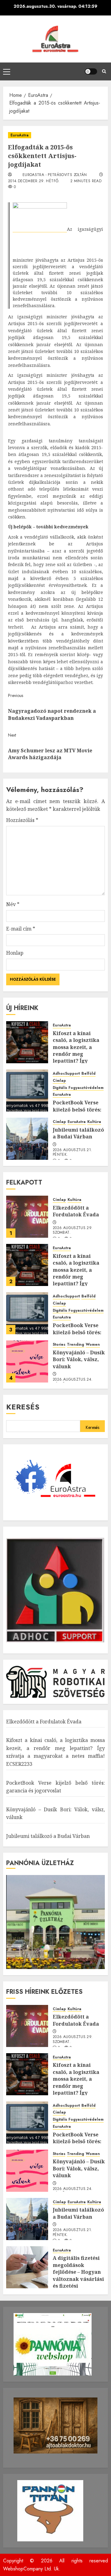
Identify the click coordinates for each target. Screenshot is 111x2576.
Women (93, 1345)
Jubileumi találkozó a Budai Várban (78, 1133)
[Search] (104, 71)
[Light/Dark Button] (91, 71)
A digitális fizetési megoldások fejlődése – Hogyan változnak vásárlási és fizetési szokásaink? (78, 2275)
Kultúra (94, 1122)
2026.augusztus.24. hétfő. (73, 1382)
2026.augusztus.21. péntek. (72, 1153)
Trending (76, 1345)
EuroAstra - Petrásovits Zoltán (55, 175)
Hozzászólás (22, 820)
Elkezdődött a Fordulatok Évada (76, 1211)
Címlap (59, 1081)
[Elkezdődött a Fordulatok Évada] (27, 1217)
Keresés (23, 1407)
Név (13, 904)
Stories (59, 1345)
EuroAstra (20, 135)
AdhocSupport (66, 1074)
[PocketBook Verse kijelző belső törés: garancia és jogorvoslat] (27, 1090)
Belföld (88, 1074)
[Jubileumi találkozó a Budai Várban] (27, 1139)
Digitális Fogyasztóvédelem (78, 1088)
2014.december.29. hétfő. (34, 181)
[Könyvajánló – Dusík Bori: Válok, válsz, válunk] (27, 1361)
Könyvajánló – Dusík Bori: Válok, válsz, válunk (79, 1359)
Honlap (15, 953)
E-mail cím (21, 929)
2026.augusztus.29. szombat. (73, 1231)
